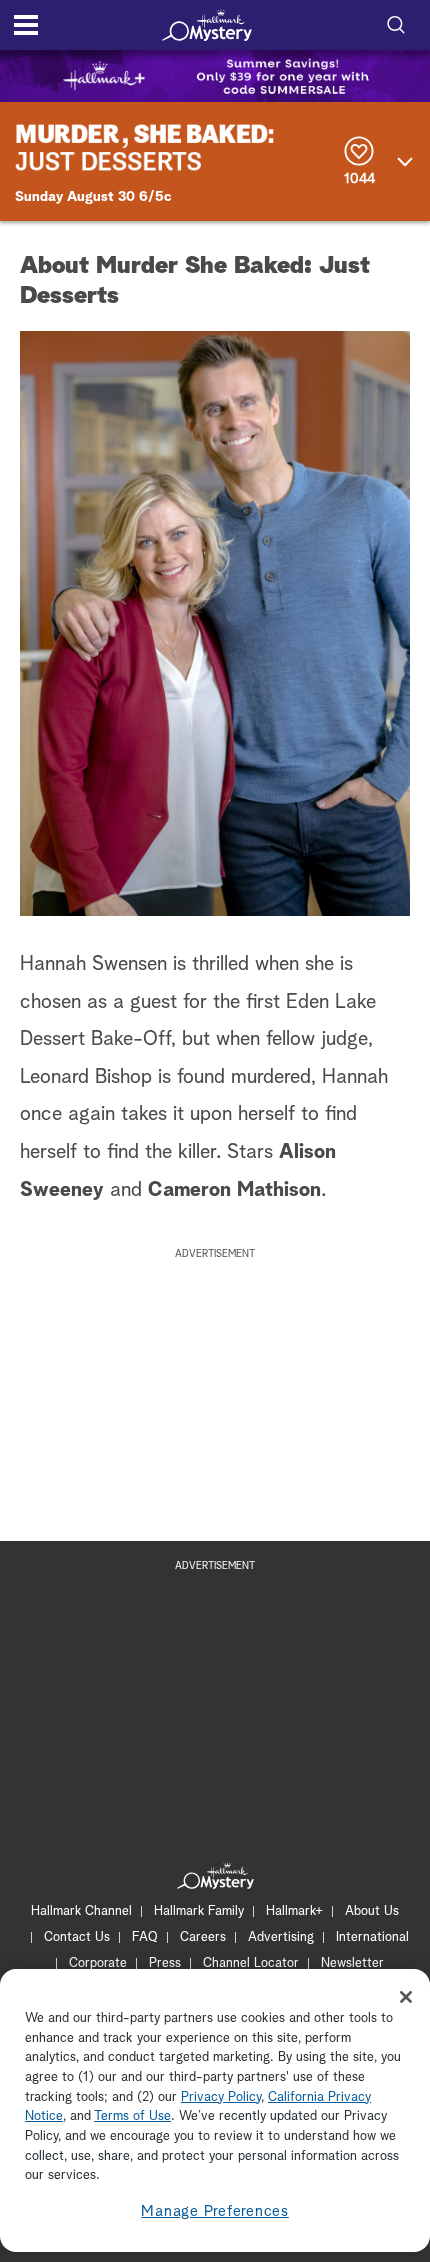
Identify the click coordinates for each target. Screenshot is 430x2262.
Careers (203, 1937)
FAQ (145, 1937)
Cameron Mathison (234, 1190)
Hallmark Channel (81, 1911)
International (372, 1937)
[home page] (207, 25)
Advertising (281, 1937)
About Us (372, 1911)
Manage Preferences (215, 2211)
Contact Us (77, 1937)
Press (165, 1963)
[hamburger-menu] (26, 25)
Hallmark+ (294, 1911)
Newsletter (352, 1963)
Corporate (98, 1963)
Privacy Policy (221, 2097)
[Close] (406, 1997)
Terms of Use (132, 2116)
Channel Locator (251, 1963)
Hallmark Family (199, 1911)
